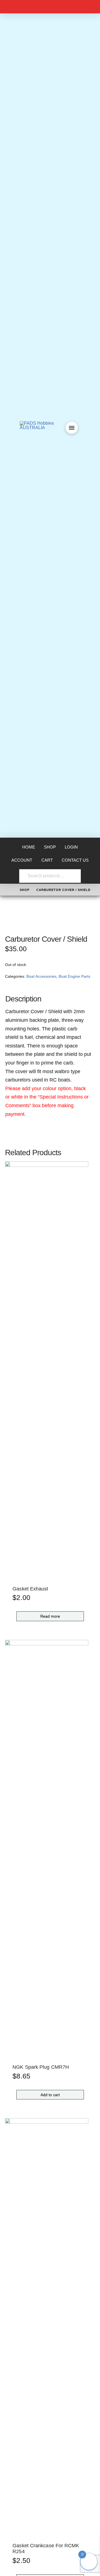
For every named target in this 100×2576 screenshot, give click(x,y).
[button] (72, 428)
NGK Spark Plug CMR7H (41, 2067)
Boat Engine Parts (74, 976)
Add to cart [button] (50, 2095)
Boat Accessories (41, 976)
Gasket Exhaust (30, 1589)
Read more (50, 1616)
